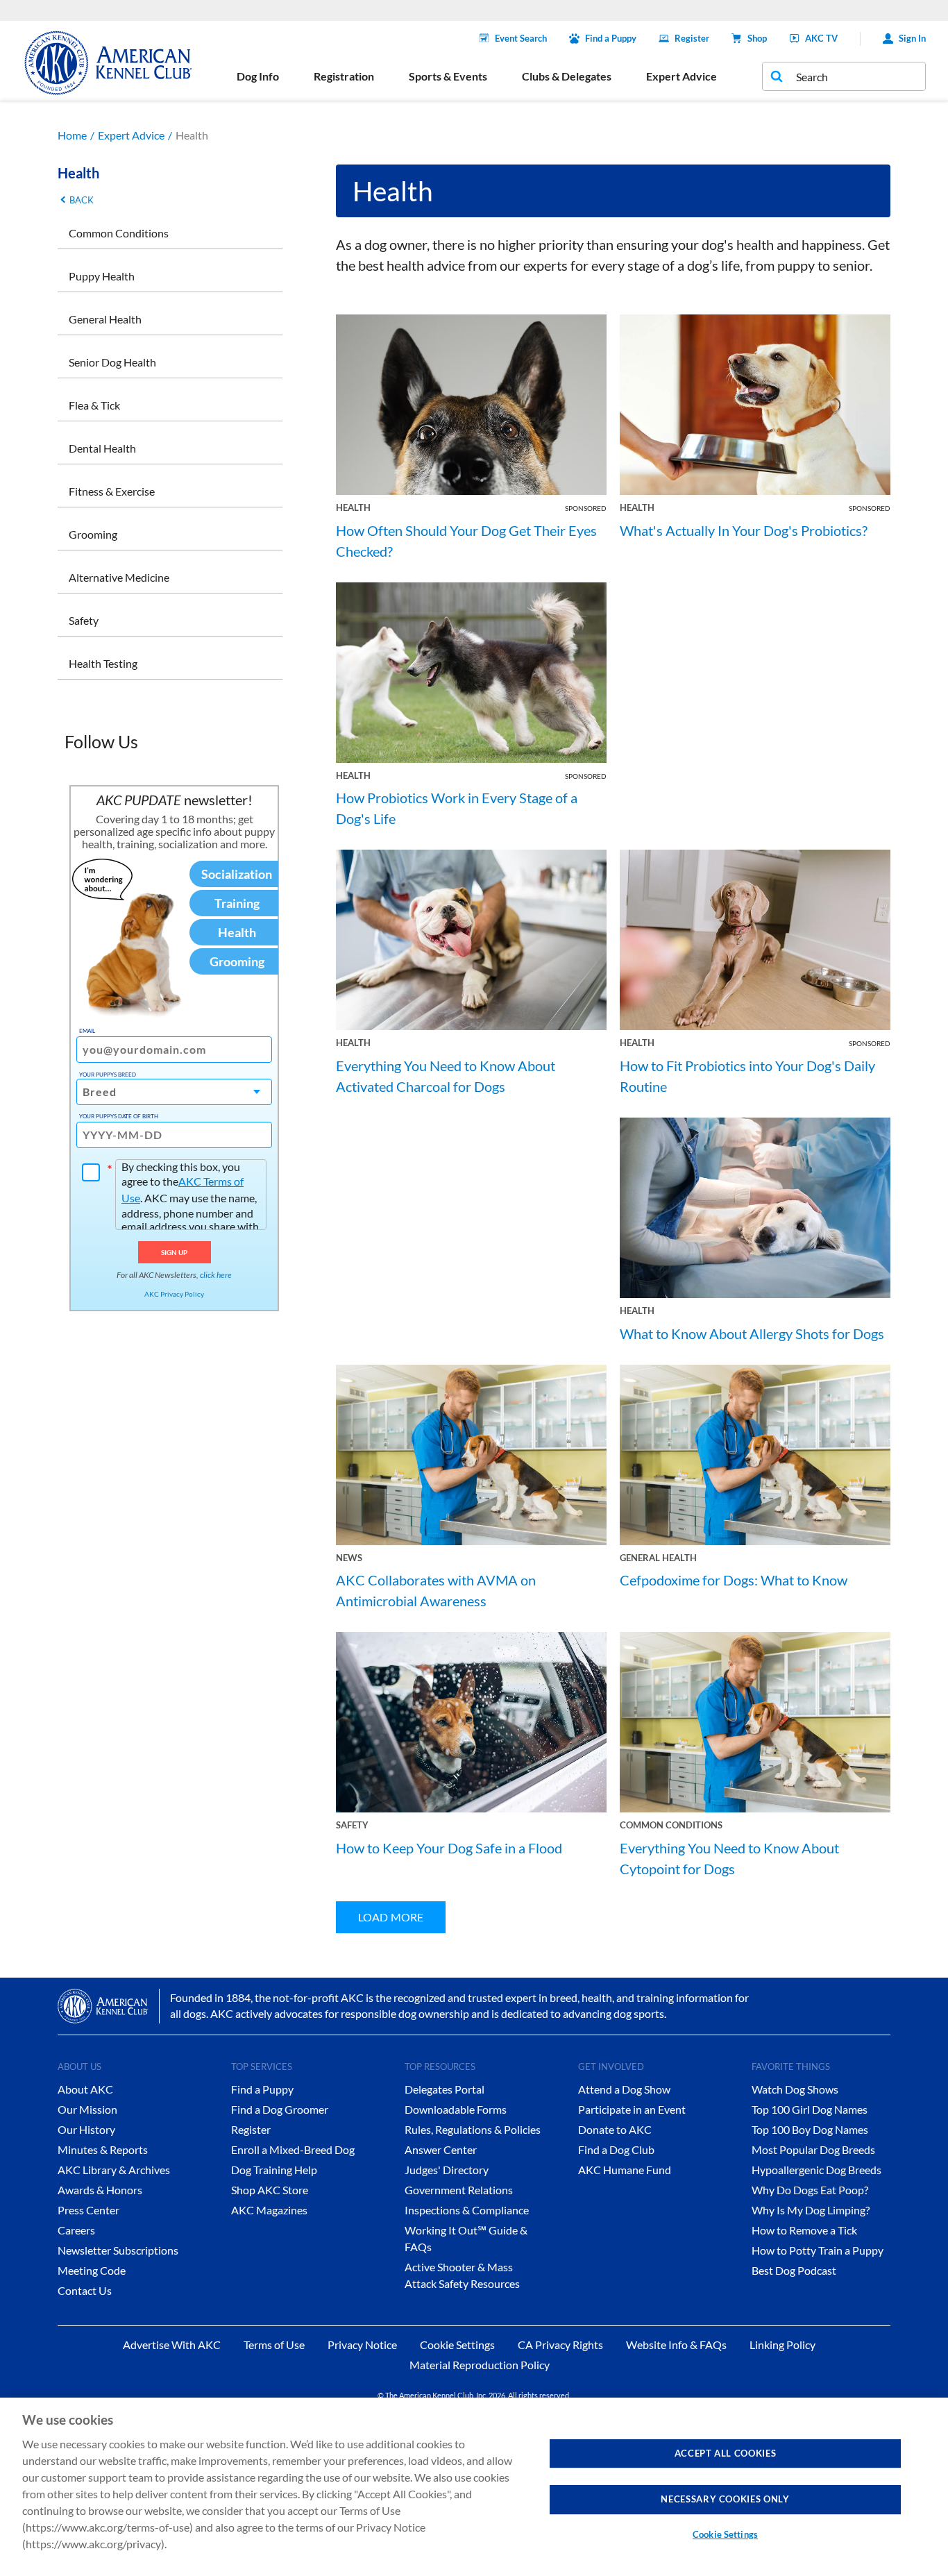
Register (692, 38)
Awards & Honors (100, 2190)
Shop (757, 38)
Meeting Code (92, 2270)
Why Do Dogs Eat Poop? (810, 2190)
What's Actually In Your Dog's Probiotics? (744, 530)
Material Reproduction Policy (480, 2365)
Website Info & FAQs (676, 2345)
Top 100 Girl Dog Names (810, 2109)
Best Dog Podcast (794, 2270)
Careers (76, 2230)
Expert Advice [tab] (682, 76)
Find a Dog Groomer (280, 2109)
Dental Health (102, 448)
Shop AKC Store (270, 2190)
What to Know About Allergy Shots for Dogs (752, 1333)
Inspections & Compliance (467, 2210)
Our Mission (87, 2109)
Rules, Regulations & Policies (473, 2129)
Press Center (88, 2210)
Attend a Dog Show (624, 2089)
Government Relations (459, 2190)
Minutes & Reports (103, 2149)
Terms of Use (274, 2345)
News (349, 1558)
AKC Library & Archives (114, 2170)
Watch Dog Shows (795, 2089)
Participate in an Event (632, 2109)
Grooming (93, 534)
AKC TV (821, 38)
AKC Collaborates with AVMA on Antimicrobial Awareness (436, 1590)
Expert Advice (131, 135)
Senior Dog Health (112, 362)
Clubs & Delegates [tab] (567, 76)
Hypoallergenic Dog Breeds (816, 2170)
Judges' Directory (447, 2170)
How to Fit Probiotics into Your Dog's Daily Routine (747, 1076)
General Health (105, 319)
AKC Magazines (269, 2210)
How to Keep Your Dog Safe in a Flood (449, 1848)
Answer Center (441, 2149)
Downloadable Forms (456, 2109)
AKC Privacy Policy (174, 1294)
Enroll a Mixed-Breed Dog (293, 2149)
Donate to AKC (615, 2129)
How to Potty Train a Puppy (818, 2250)
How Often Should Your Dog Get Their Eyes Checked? (466, 541)
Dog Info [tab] (258, 76)
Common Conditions (119, 233)
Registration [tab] (344, 76)
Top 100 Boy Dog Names (810, 2129)
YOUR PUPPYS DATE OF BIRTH (119, 1116)
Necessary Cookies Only (725, 2499)
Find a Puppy (611, 38)
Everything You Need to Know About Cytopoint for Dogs (729, 1858)
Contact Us (85, 2290)
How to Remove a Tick (804, 2230)
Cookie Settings (725, 2534)
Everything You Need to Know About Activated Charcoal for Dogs (446, 1076)
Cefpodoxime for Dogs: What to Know (734, 1580)
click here (216, 1275)
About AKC (85, 2089)
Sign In (912, 38)
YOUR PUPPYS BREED (108, 1075)
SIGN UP (175, 1252)
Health (353, 507)
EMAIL (87, 1031)
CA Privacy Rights (560, 2345)
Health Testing (103, 663)
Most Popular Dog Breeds (813, 2149)
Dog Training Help (274, 2170)
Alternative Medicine (119, 577)
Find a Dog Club (616, 2149)
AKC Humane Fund (625, 2170)
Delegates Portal (445, 2089)
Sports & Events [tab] (448, 76)
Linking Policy (782, 2345)
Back (82, 200)
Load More (391, 1917)
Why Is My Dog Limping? (811, 2210)
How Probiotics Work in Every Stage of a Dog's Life (457, 808)
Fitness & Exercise (112, 491)
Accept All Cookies (726, 2453)
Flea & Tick (94, 405)
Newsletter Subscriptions (118, 2250)
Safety (84, 620)
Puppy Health (102, 276)
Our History (86, 2129)
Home (72, 135)
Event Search (521, 38)
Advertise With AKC (172, 2345)
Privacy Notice (362, 2345)
